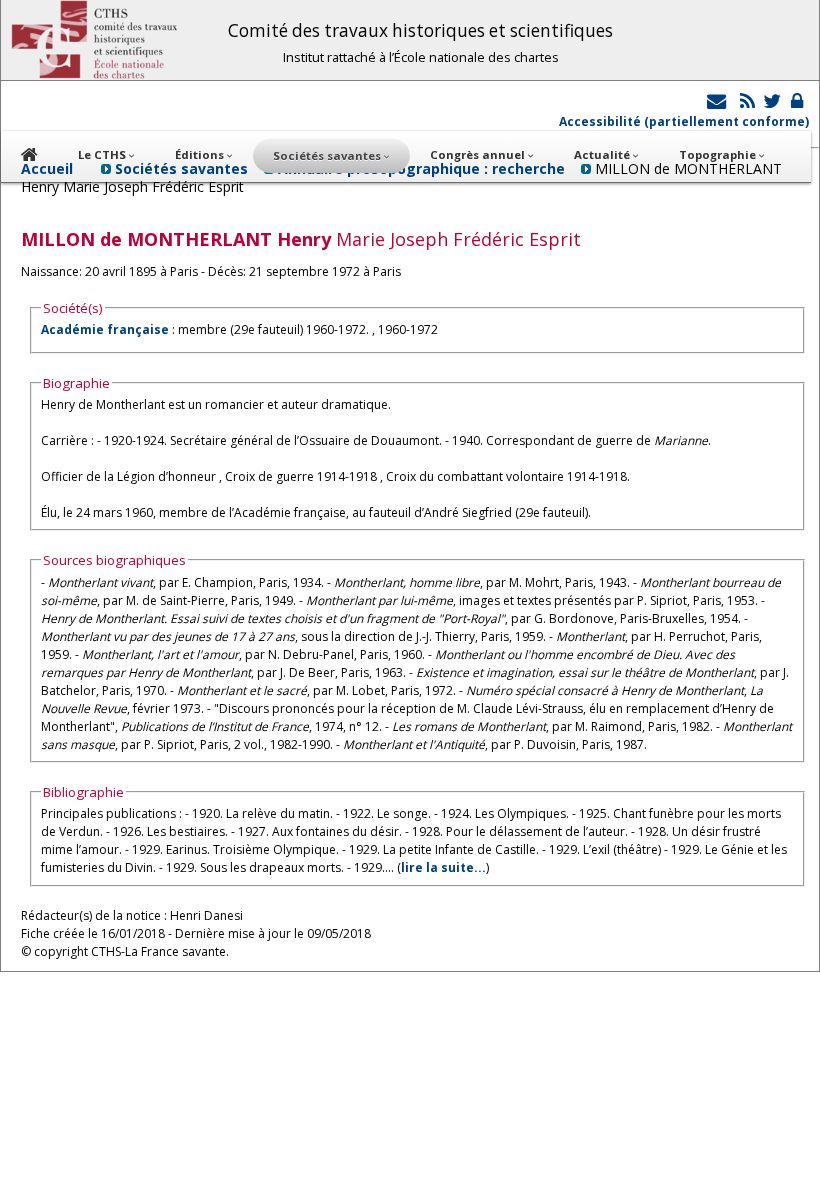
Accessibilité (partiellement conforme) (684, 121)
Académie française (105, 329)
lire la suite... (443, 867)
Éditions (201, 154)
